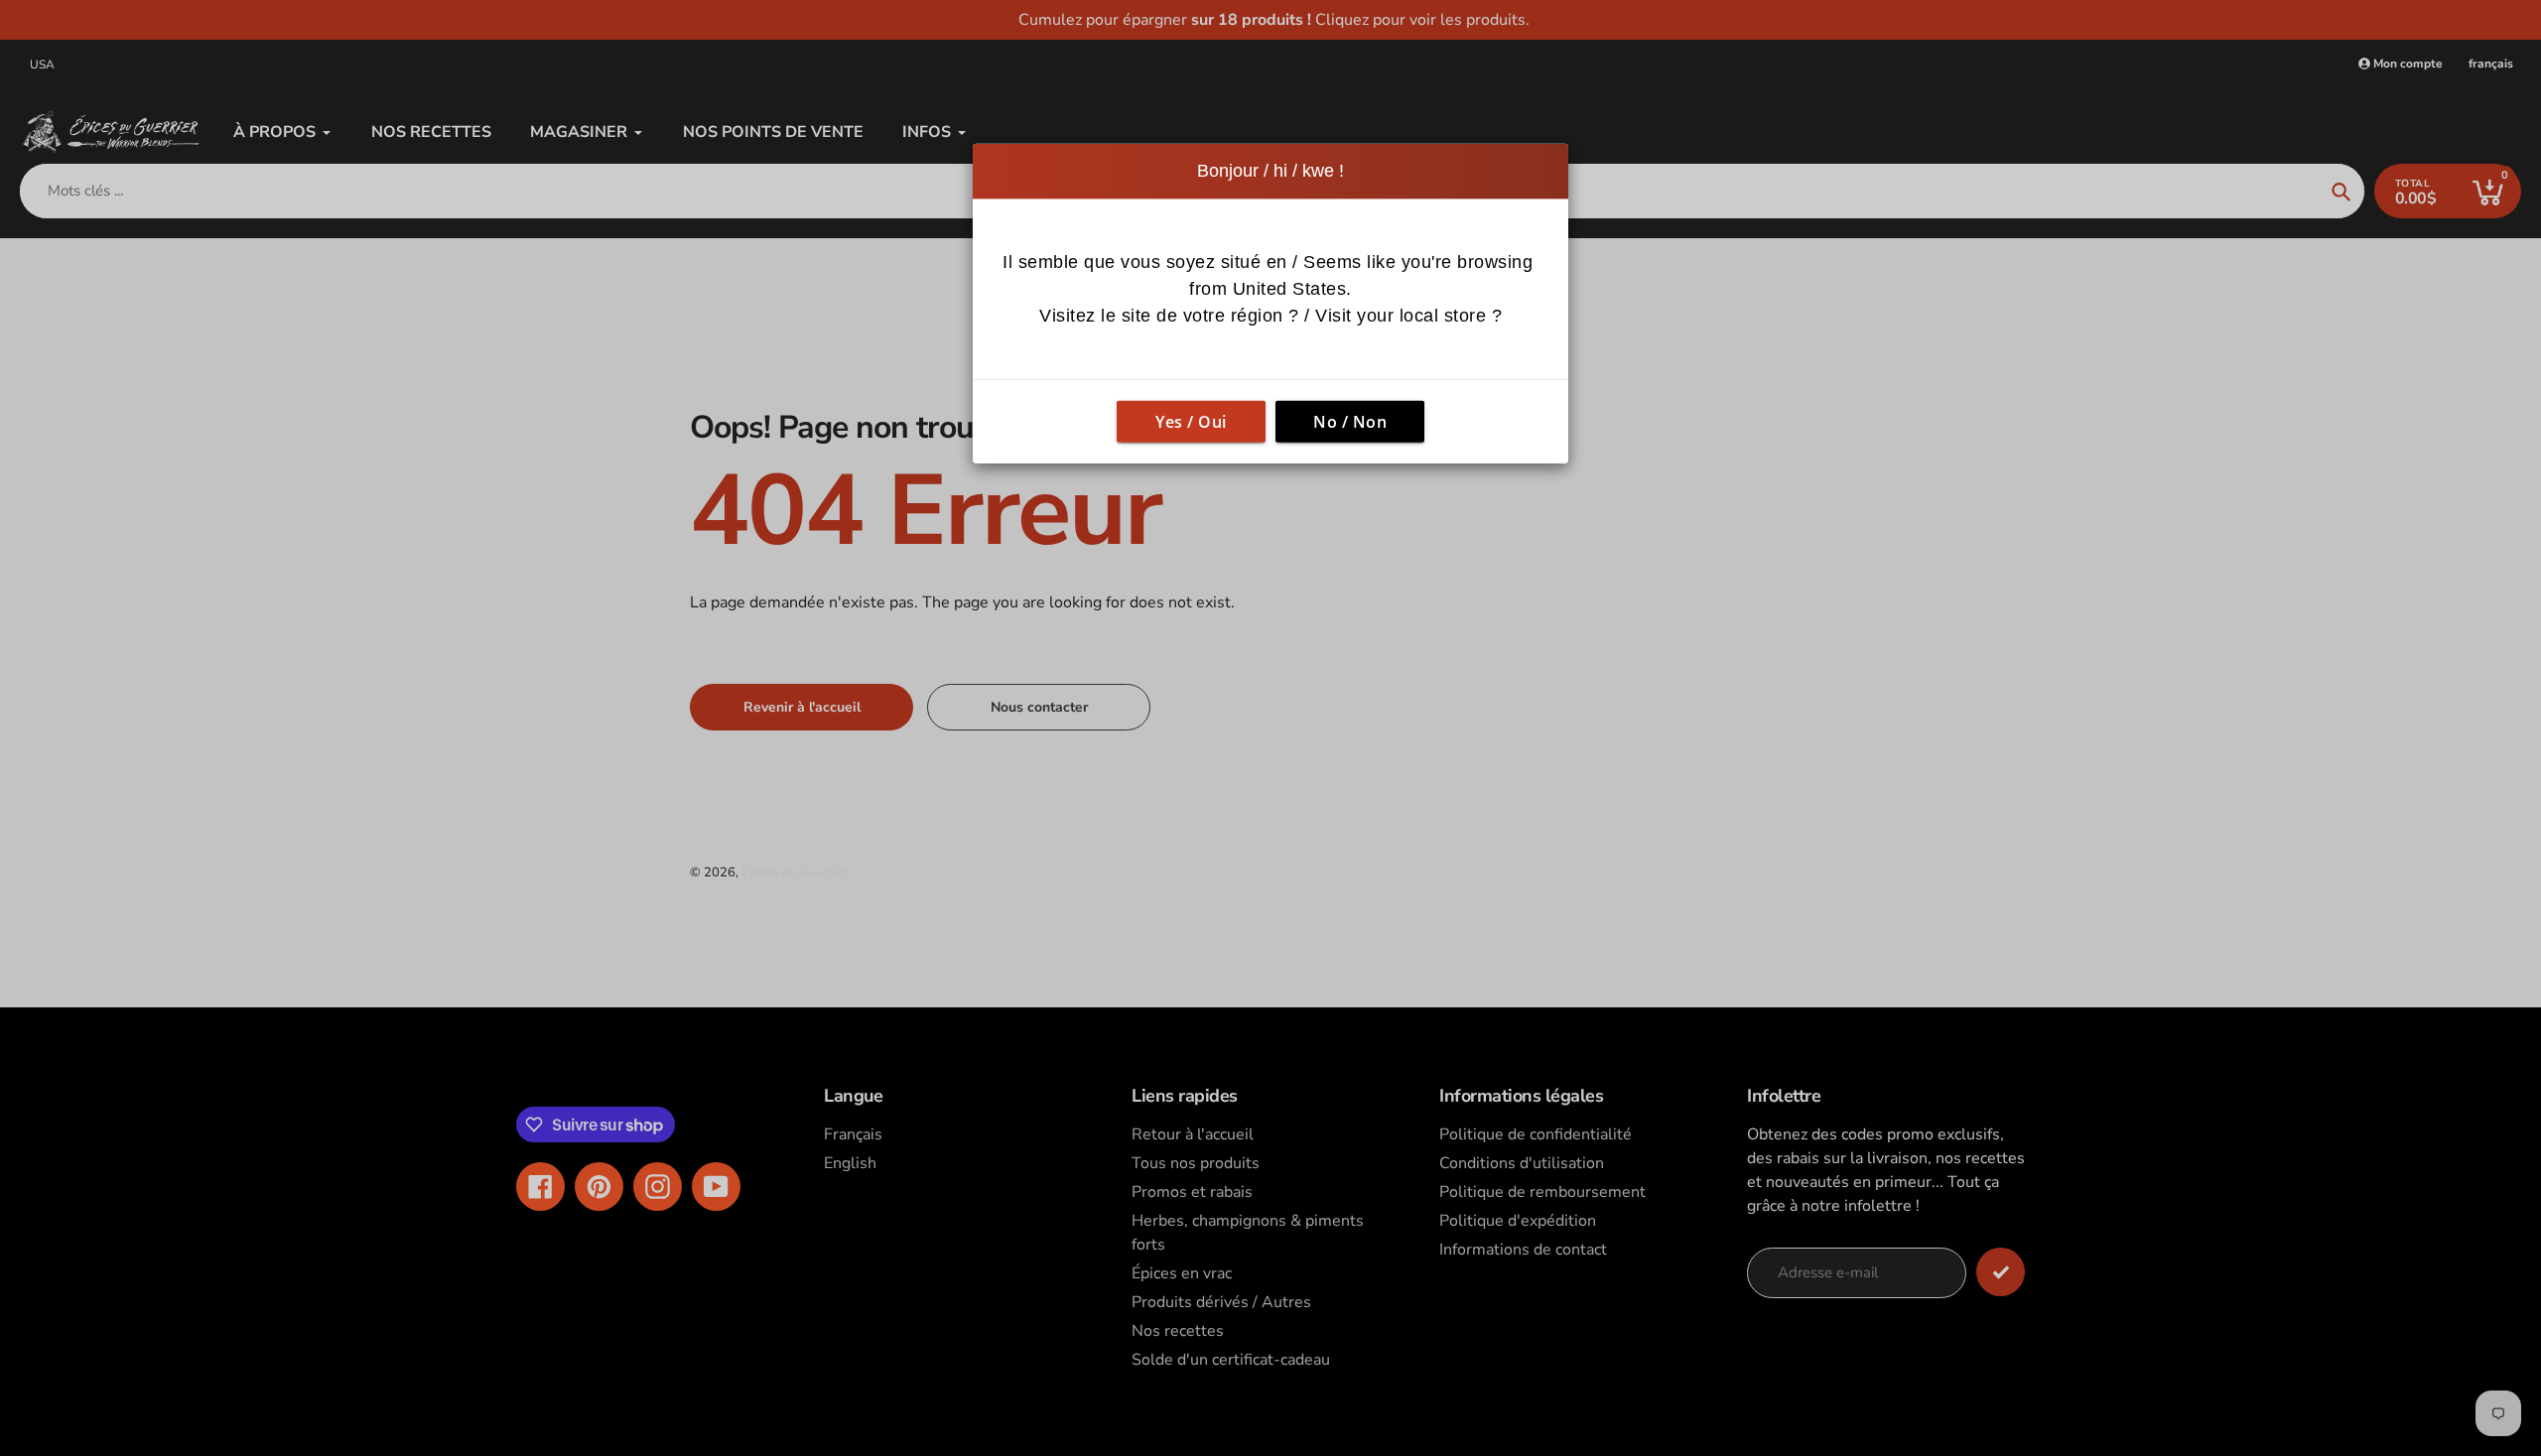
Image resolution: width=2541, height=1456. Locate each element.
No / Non (1350, 422)
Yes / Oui (1191, 422)
